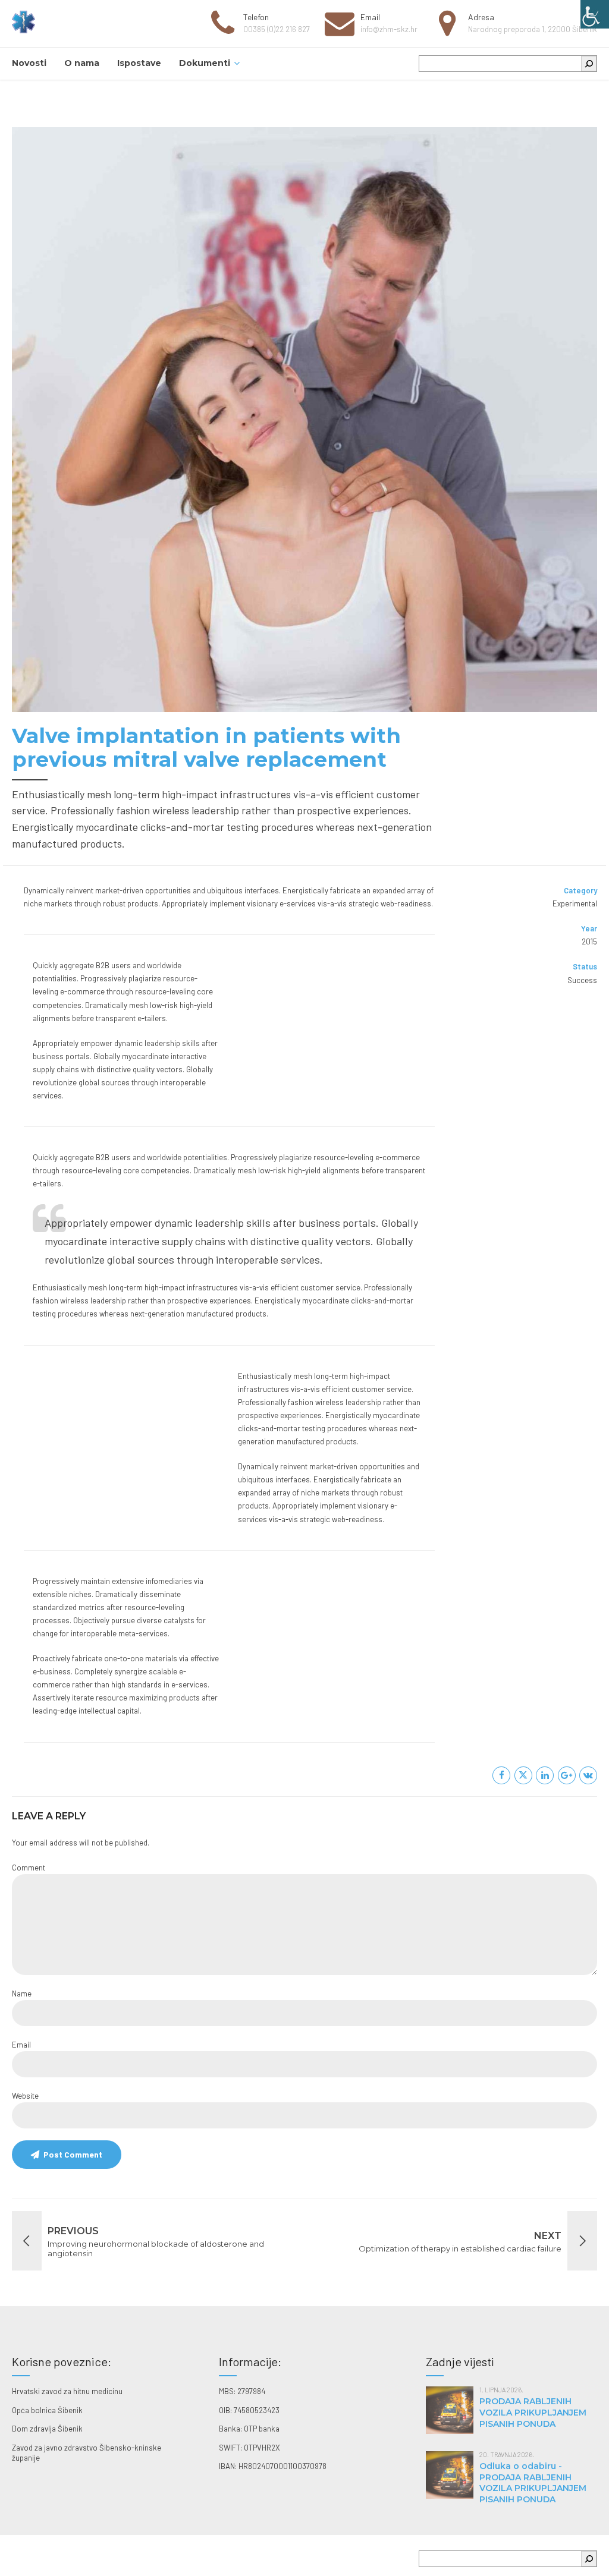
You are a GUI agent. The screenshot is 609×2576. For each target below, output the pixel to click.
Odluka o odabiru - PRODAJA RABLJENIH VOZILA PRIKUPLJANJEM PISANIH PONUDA (533, 2483)
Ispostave (139, 63)
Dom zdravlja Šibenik (47, 2429)
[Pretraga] (589, 64)
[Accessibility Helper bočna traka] (595, 14)
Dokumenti (205, 63)
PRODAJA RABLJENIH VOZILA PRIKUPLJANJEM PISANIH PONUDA (533, 2413)
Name (22, 1994)
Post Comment (73, 2154)
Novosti (29, 63)
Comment (29, 1868)
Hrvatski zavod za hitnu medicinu (67, 2391)
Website (25, 2096)
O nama (82, 63)
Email (21, 2045)
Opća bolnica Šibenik (47, 2410)
